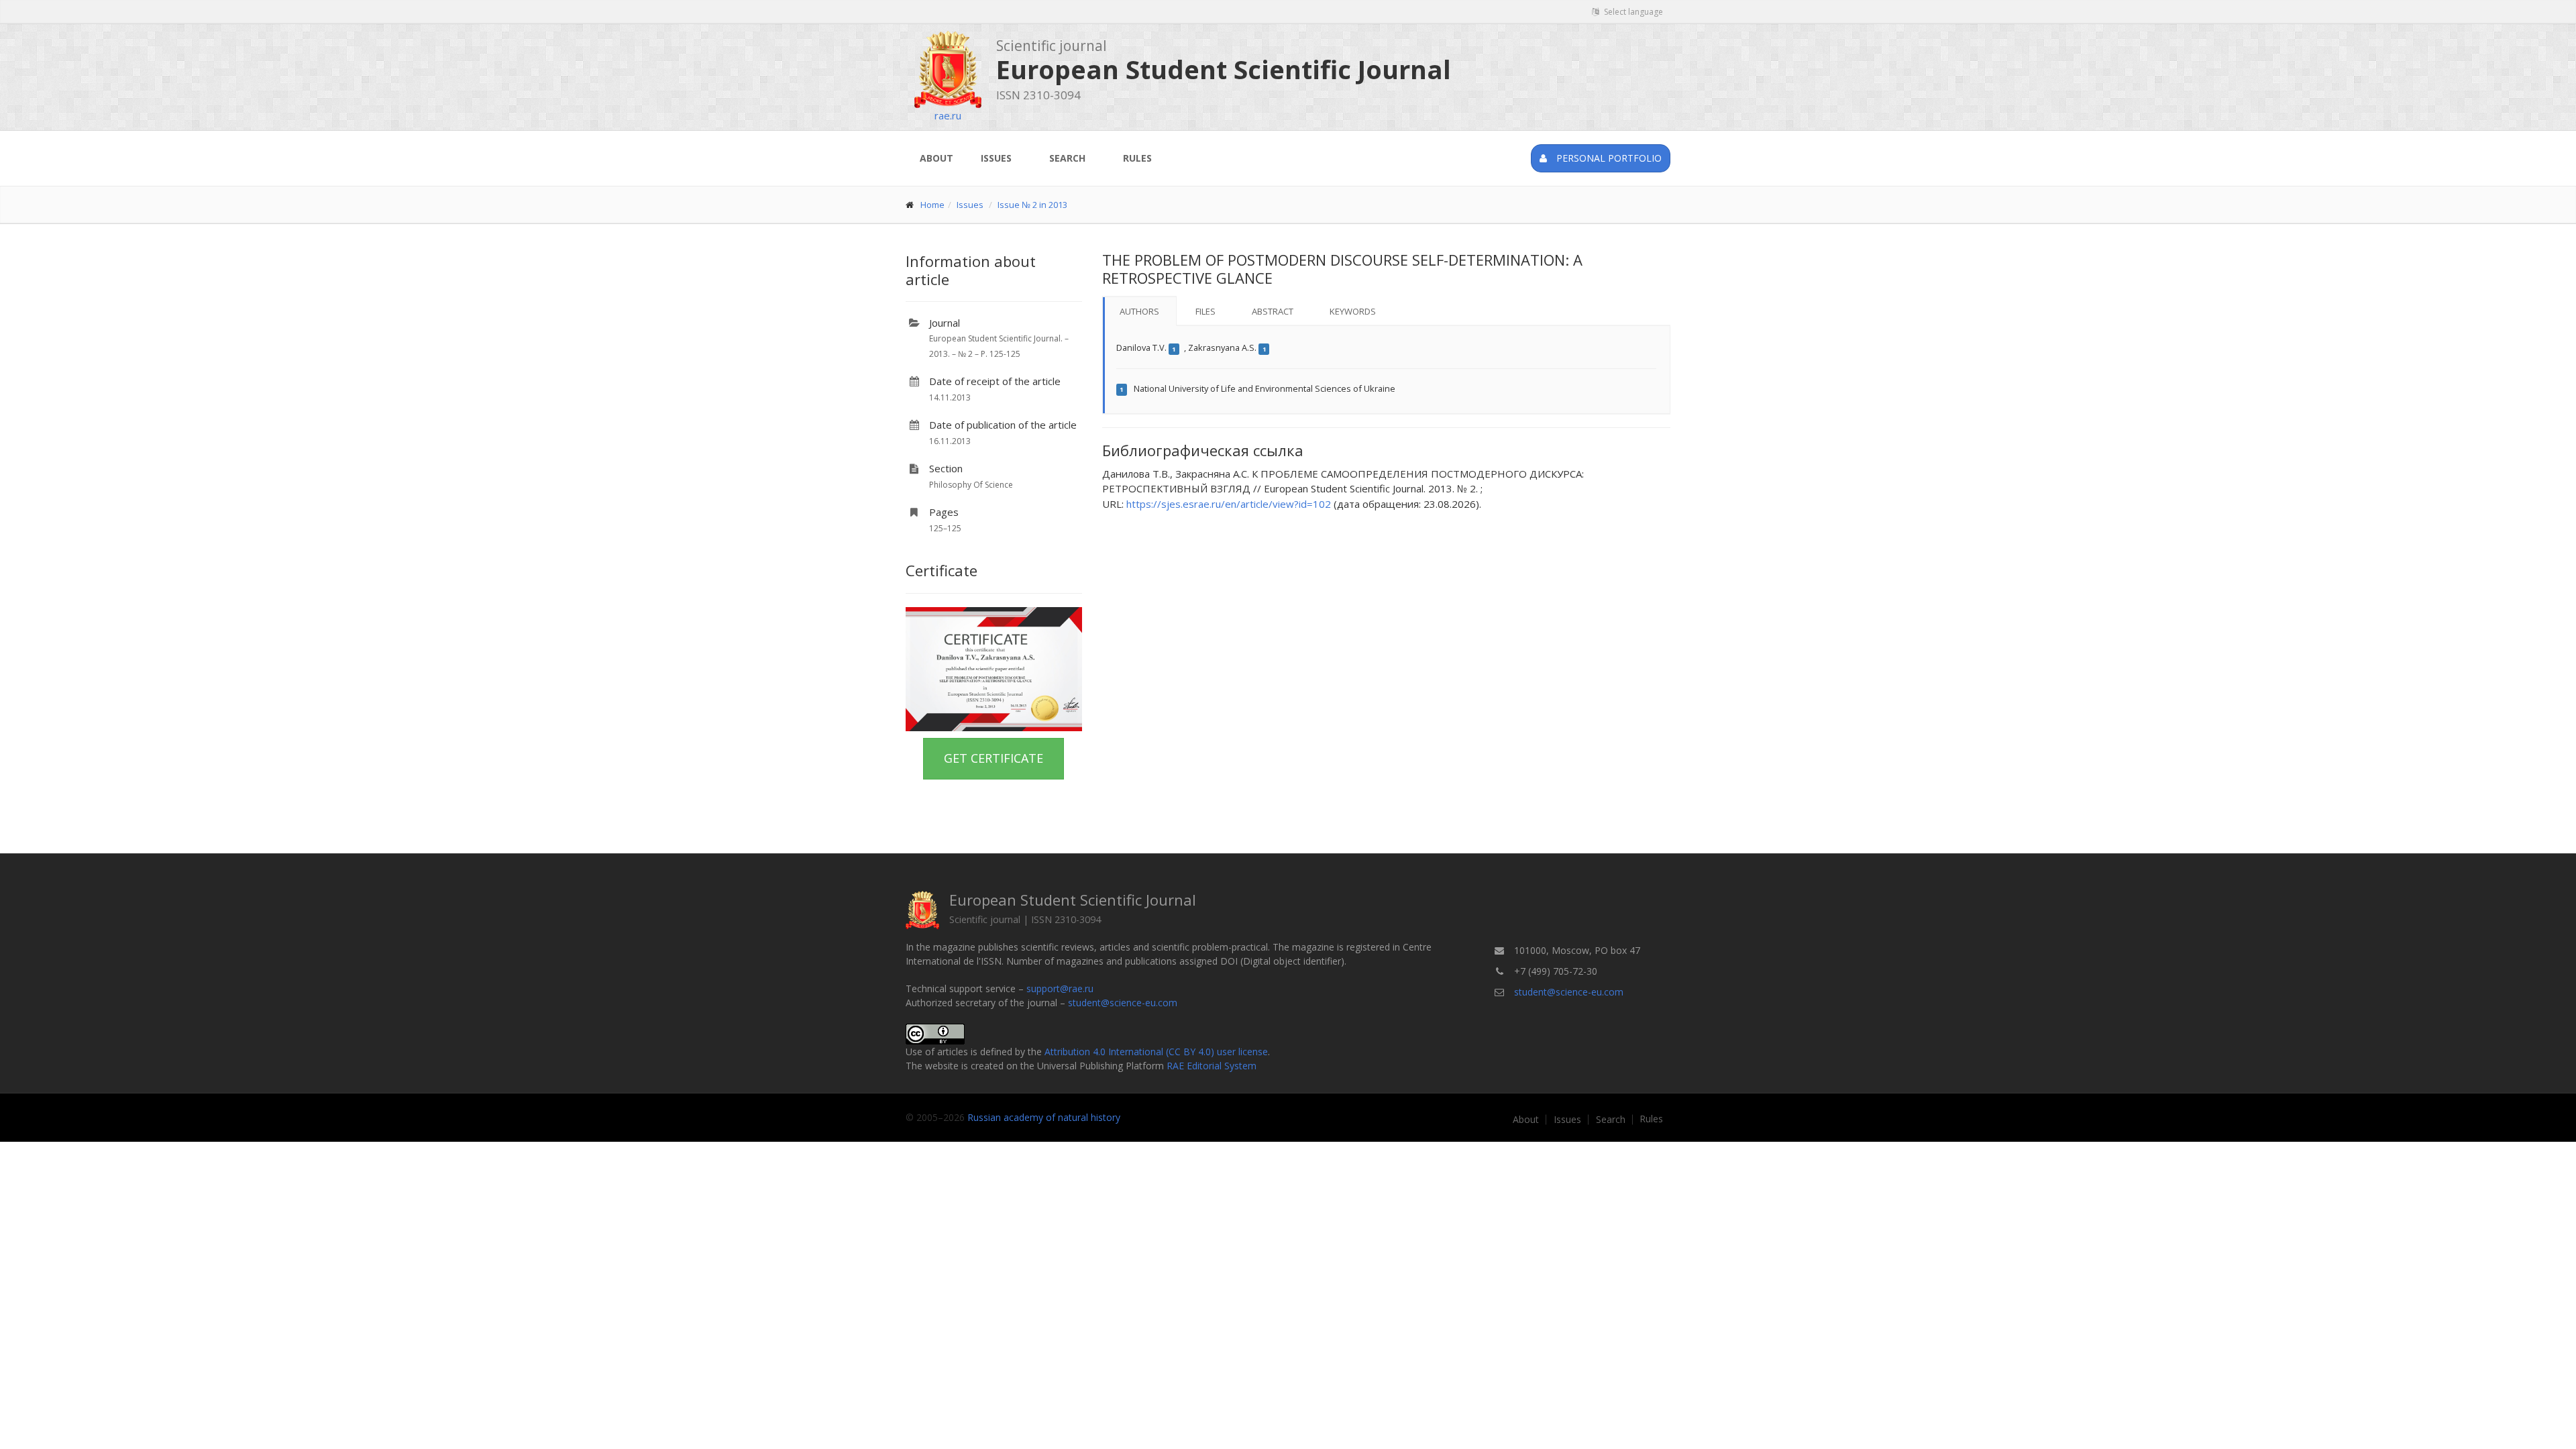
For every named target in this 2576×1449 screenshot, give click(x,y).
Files (1205, 311)
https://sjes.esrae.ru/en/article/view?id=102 (1229, 504)
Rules (1137, 158)
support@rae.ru (1060, 988)
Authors (1139, 311)
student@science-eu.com (1123, 1003)
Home (932, 205)
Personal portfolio (1608, 158)
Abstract (1273, 311)
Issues (996, 158)
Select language (1632, 12)
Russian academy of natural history (1044, 1117)
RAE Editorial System (1212, 1066)
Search (1067, 158)
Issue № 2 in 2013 (1032, 205)
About (936, 158)
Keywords (1353, 311)
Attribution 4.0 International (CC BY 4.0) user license (1156, 1052)
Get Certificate (994, 758)
